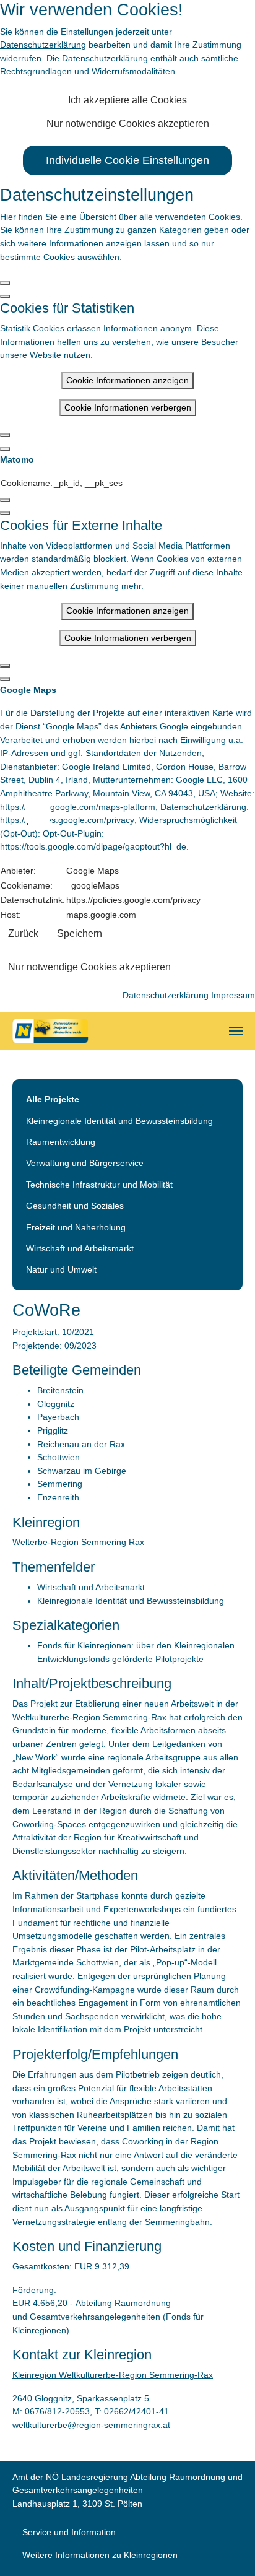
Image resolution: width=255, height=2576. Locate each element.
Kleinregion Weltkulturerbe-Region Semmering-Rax (113, 2375)
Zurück (23, 933)
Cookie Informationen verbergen (128, 407)
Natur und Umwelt (61, 1269)
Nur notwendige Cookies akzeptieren (128, 124)
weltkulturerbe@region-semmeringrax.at (91, 2425)
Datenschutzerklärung (43, 45)
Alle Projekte (53, 1099)
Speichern (80, 933)
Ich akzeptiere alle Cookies (127, 100)
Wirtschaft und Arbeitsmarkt (80, 1248)
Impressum (233, 995)
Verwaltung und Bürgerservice (85, 1163)
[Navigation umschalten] (236, 1031)
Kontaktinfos (43, 809)
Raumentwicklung (61, 1142)
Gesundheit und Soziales (75, 1206)
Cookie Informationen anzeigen (127, 380)
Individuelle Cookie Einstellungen (127, 160)
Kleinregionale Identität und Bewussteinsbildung (119, 1121)
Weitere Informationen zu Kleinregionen (100, 2555)
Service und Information (69, 2532)
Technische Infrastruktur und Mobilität (99, 1185)
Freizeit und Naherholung (76, 1227)
